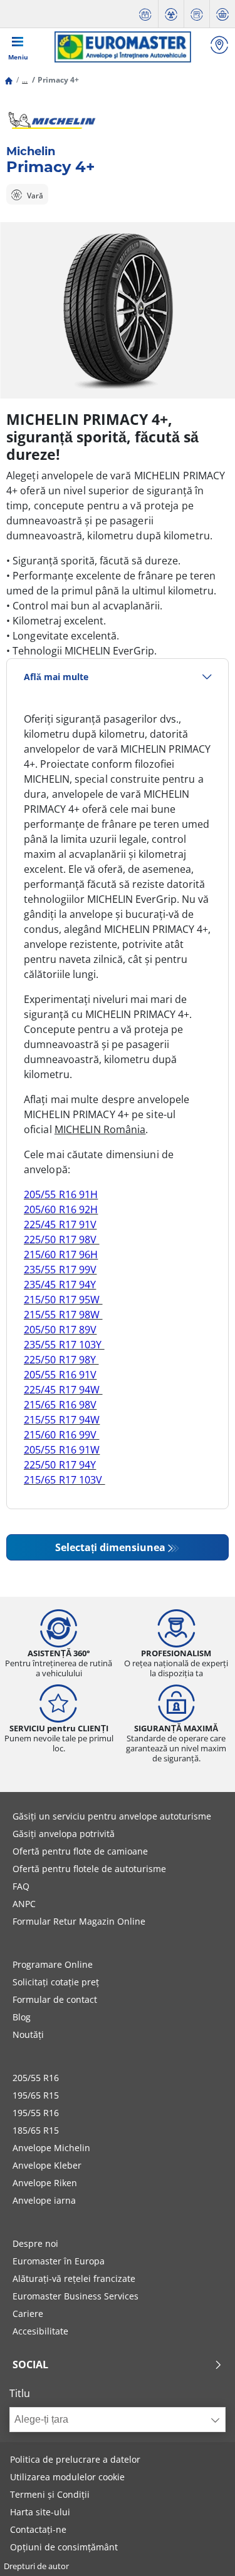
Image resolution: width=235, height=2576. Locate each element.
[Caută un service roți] (219, 47)
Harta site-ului (40, 2512)
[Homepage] (9, 80)
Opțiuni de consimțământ (64, 2547)
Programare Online (53, 1964)
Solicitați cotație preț (56, 1982)
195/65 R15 (36, 2095)
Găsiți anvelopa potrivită (64, 1834)
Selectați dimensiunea (110, 1547)
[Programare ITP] (171, 14)
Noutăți (28, 2034)
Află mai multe (56, 677)
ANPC (24, 1904)
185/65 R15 (36, 2130)
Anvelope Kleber (47, 2165)
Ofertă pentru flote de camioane (80, 1851)
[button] (25, 80)
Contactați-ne (38, 2529)
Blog (22, 2017)
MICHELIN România (100, 1129)
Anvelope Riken (45, 2183)
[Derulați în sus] (202, 2549)
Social (30, 2365)
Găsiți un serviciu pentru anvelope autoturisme (112, 1816)
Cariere (28, 2314)
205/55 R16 (36, 2078)
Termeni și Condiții (50, 2494)
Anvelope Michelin (51, 2148)
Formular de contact (55, 1999)
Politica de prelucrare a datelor (75, 2459)
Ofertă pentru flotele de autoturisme (89, 1869)
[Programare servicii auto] (145, 14)
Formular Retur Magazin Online (79, 1921)
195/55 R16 (36, 2113)
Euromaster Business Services (76, 2296)
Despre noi (35, 2243)
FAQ (21, 1886)
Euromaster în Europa (59, 2261)
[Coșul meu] (222, 14)
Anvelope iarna (44, 2200)
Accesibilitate (40, 2331)
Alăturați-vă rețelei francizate (74, 2278)
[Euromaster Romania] (123, 47)
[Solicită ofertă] (197, 14)
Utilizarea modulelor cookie (67, 2477)
